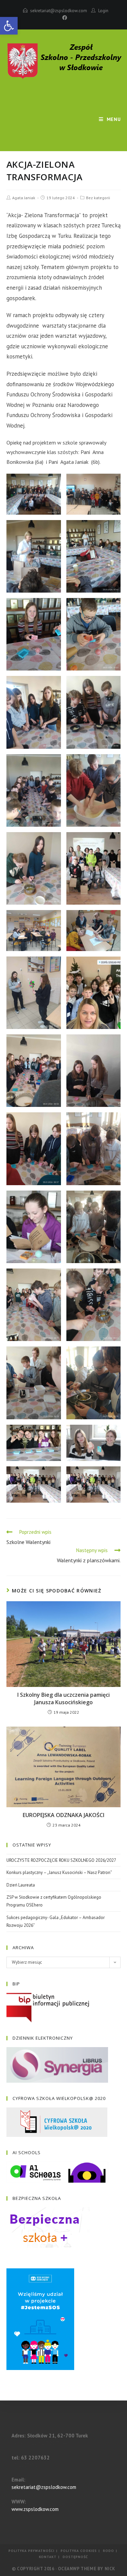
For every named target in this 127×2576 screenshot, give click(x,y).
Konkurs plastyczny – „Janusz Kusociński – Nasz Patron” (59, 1872)
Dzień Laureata (21, 1885)
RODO (109, 2551)
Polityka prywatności (31, 2551)
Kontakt (48, 2557)
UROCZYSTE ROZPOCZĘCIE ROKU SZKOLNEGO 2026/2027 (61, 1860)
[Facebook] (64, 18)
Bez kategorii (98, 198)
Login (103, 11)
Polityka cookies (79, 2551)
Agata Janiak (24, 198)
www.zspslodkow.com (35, 2509)
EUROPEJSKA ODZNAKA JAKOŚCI (63, 1815)
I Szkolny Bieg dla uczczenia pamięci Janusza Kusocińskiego (63, 1698)
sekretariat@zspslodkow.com (59, 11)
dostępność (75, 2557)
